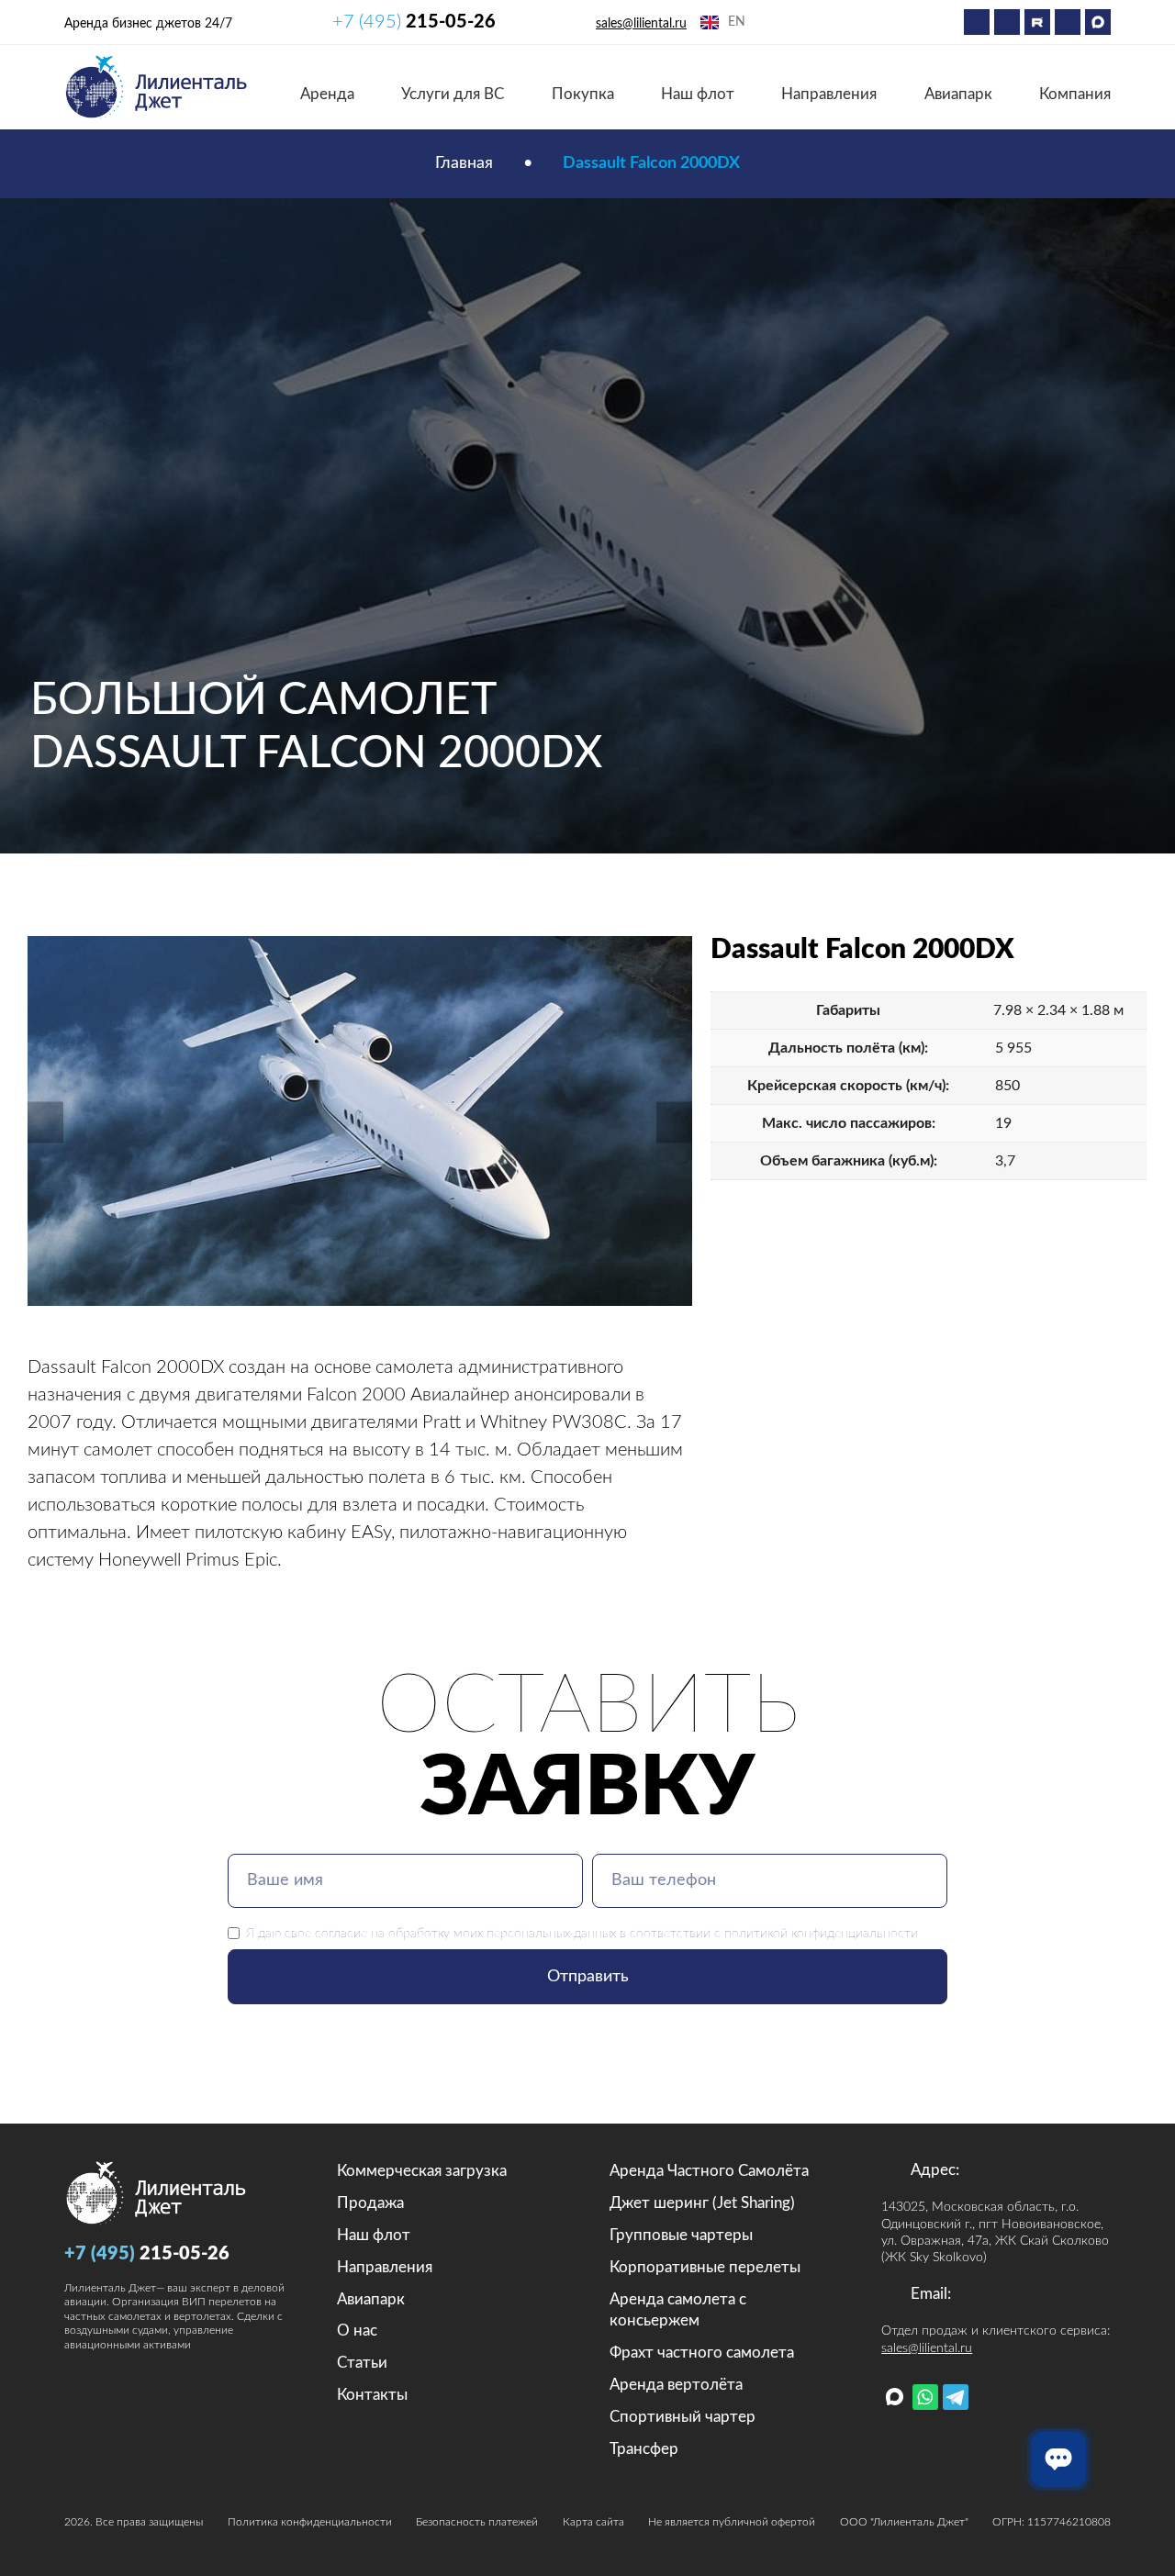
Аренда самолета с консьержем (678, 2310)
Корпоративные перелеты (705, 2267)
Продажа (370, 2203)
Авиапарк (958, 94)
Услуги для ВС (453, 94)
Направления (829, 94)
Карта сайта (593, 2522)
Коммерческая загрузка (422, 2171)
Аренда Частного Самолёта (709, 2171)
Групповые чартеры (681, 2235)
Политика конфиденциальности (310, 2522)
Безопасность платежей (477, 2522)
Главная (464, 163)
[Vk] (1068, 22)
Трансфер (644, 2449)
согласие (341, 1933)
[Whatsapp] (977, 22)
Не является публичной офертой (732, 2522)
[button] (45, 1122)
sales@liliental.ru (641, 24)
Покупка (583, 94)
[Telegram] (1007, 22)
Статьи (362, 2363)
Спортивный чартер (683, 2417)
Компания (1075, 94)
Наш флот (698, 94)
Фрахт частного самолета (702, 2353)
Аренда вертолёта (676, 2385)
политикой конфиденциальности (821, 1933)
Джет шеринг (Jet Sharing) (702, 2203)
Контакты (372, 2395)
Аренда (327, 94)
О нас (357, 2331)
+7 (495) (414, 22)
